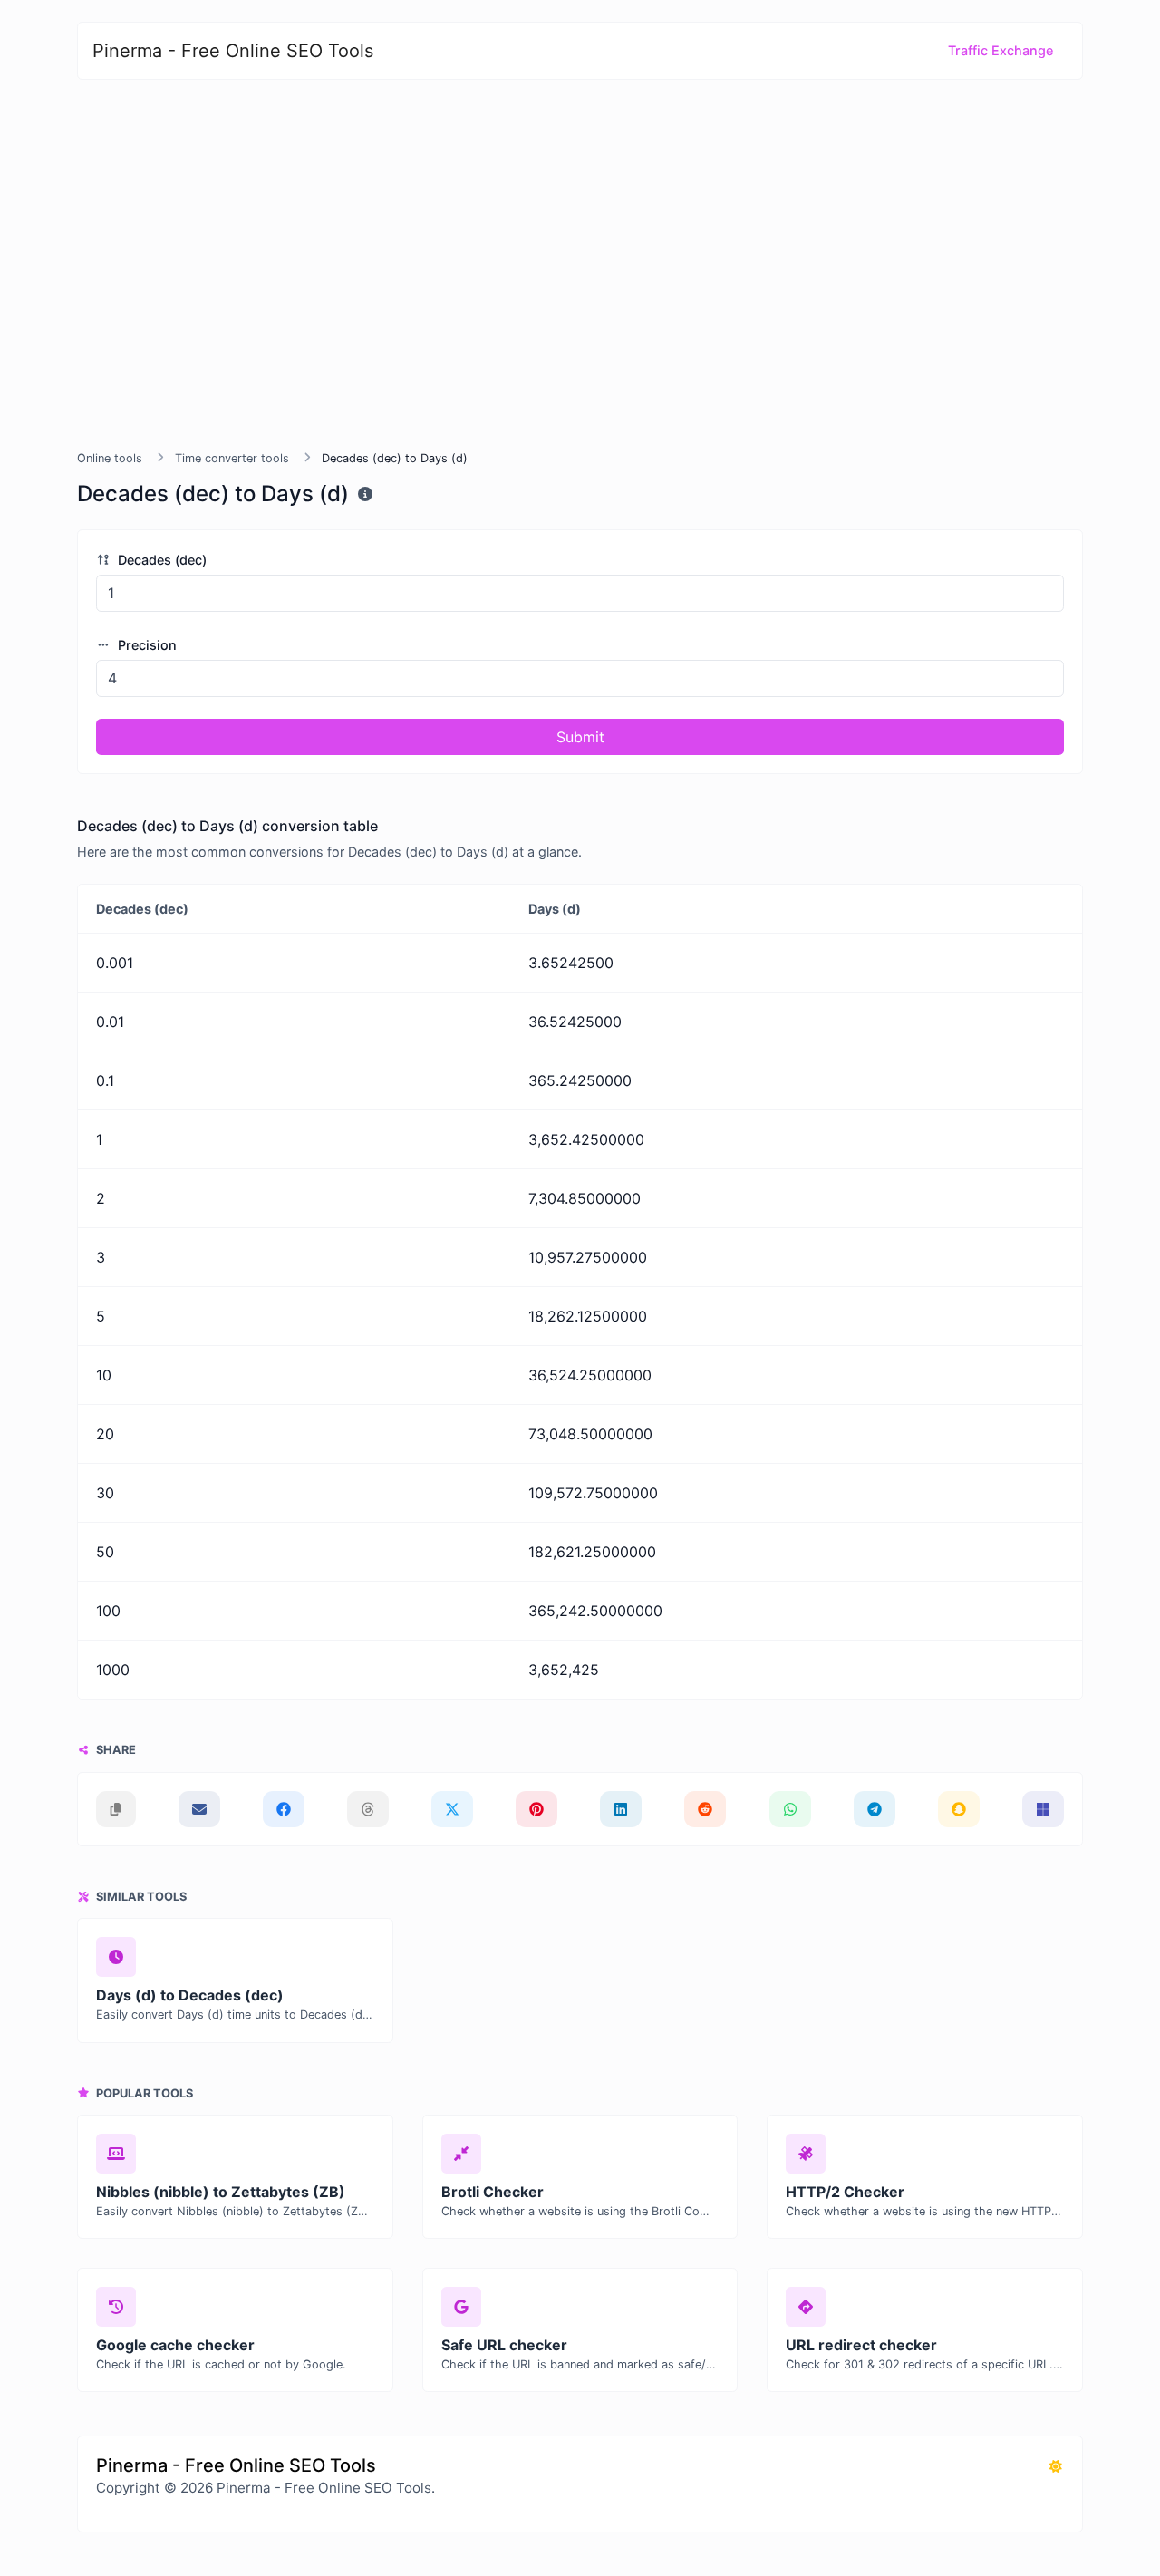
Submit (580, 737)
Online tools (110, 458)
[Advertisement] (580, 265)
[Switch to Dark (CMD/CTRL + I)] (1056, 2466)
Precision (145, 645)
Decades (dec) (160, 560)
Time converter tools (232, 458)
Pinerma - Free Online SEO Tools (233, 51)
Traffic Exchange (1000, 50)
